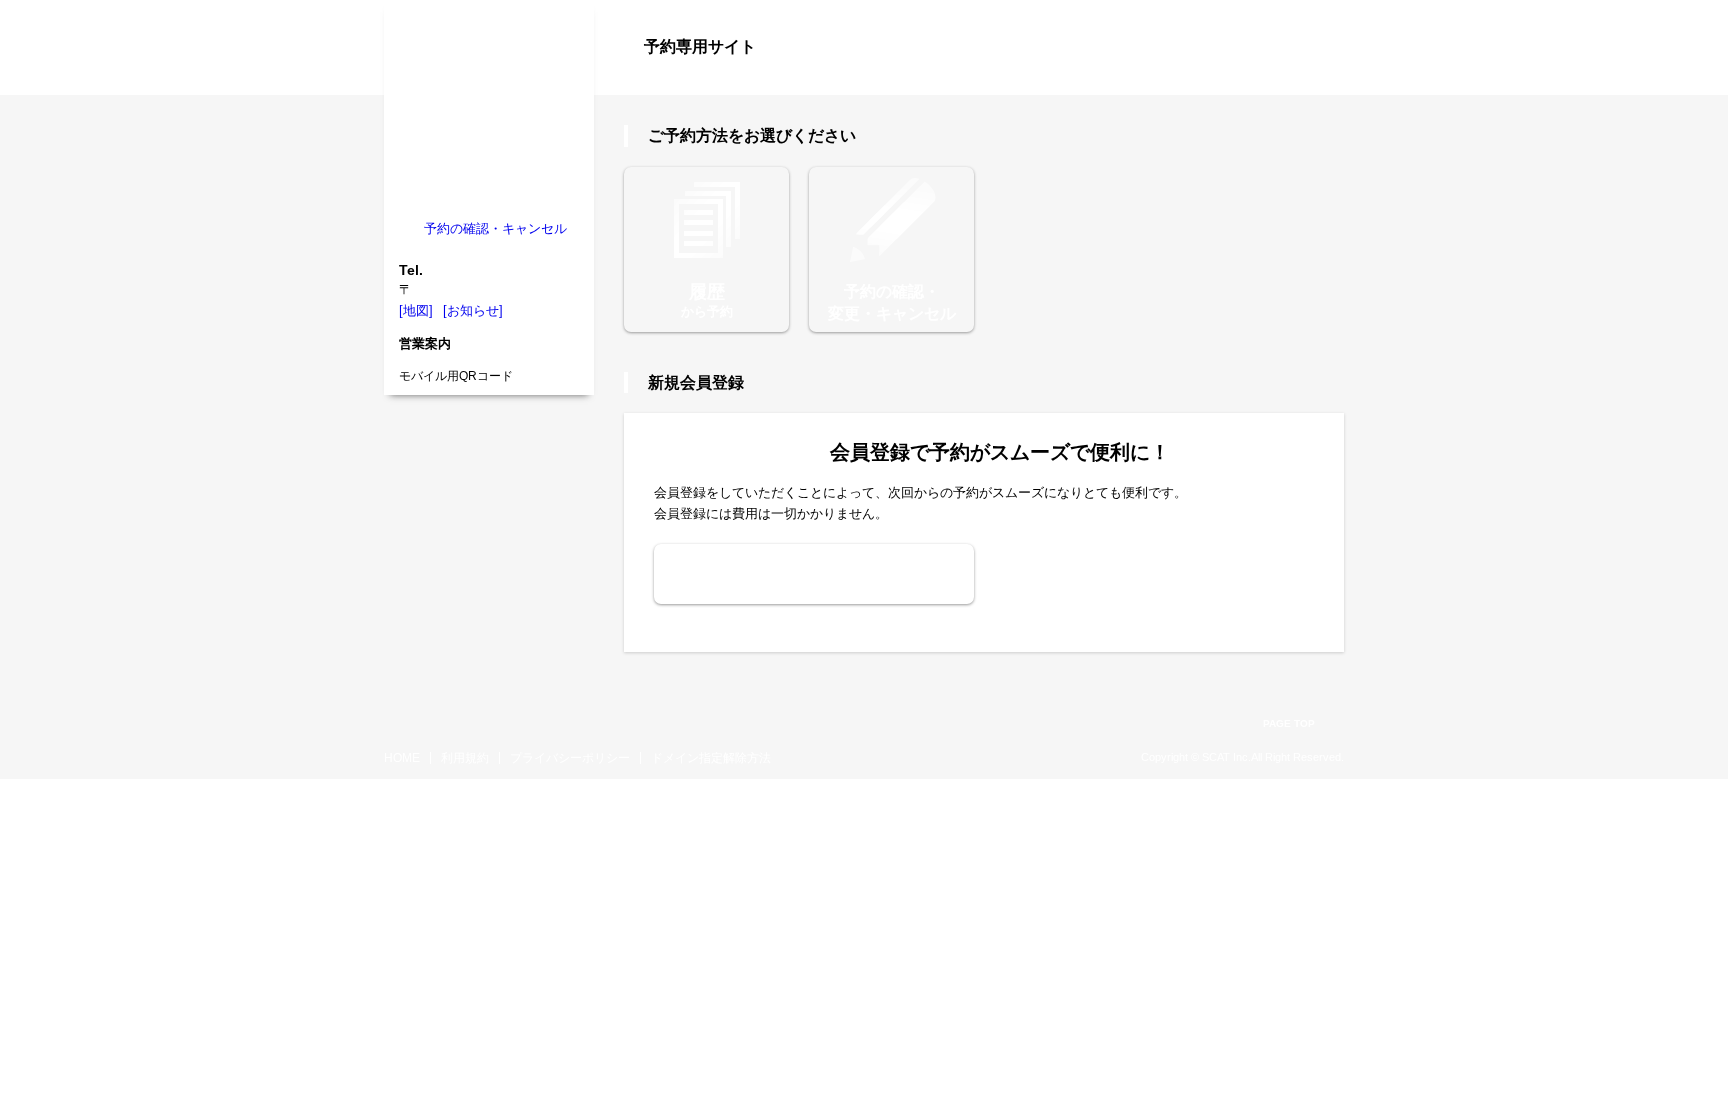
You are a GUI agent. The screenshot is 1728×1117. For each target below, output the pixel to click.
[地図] (416, 310)
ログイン (1304, 82)
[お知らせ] (473, 310)
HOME (402, 758)
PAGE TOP (1289, 723)
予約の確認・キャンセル (495, 228)
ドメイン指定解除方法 (711, 758)
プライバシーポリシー (570, 758)
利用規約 (465, 758)
